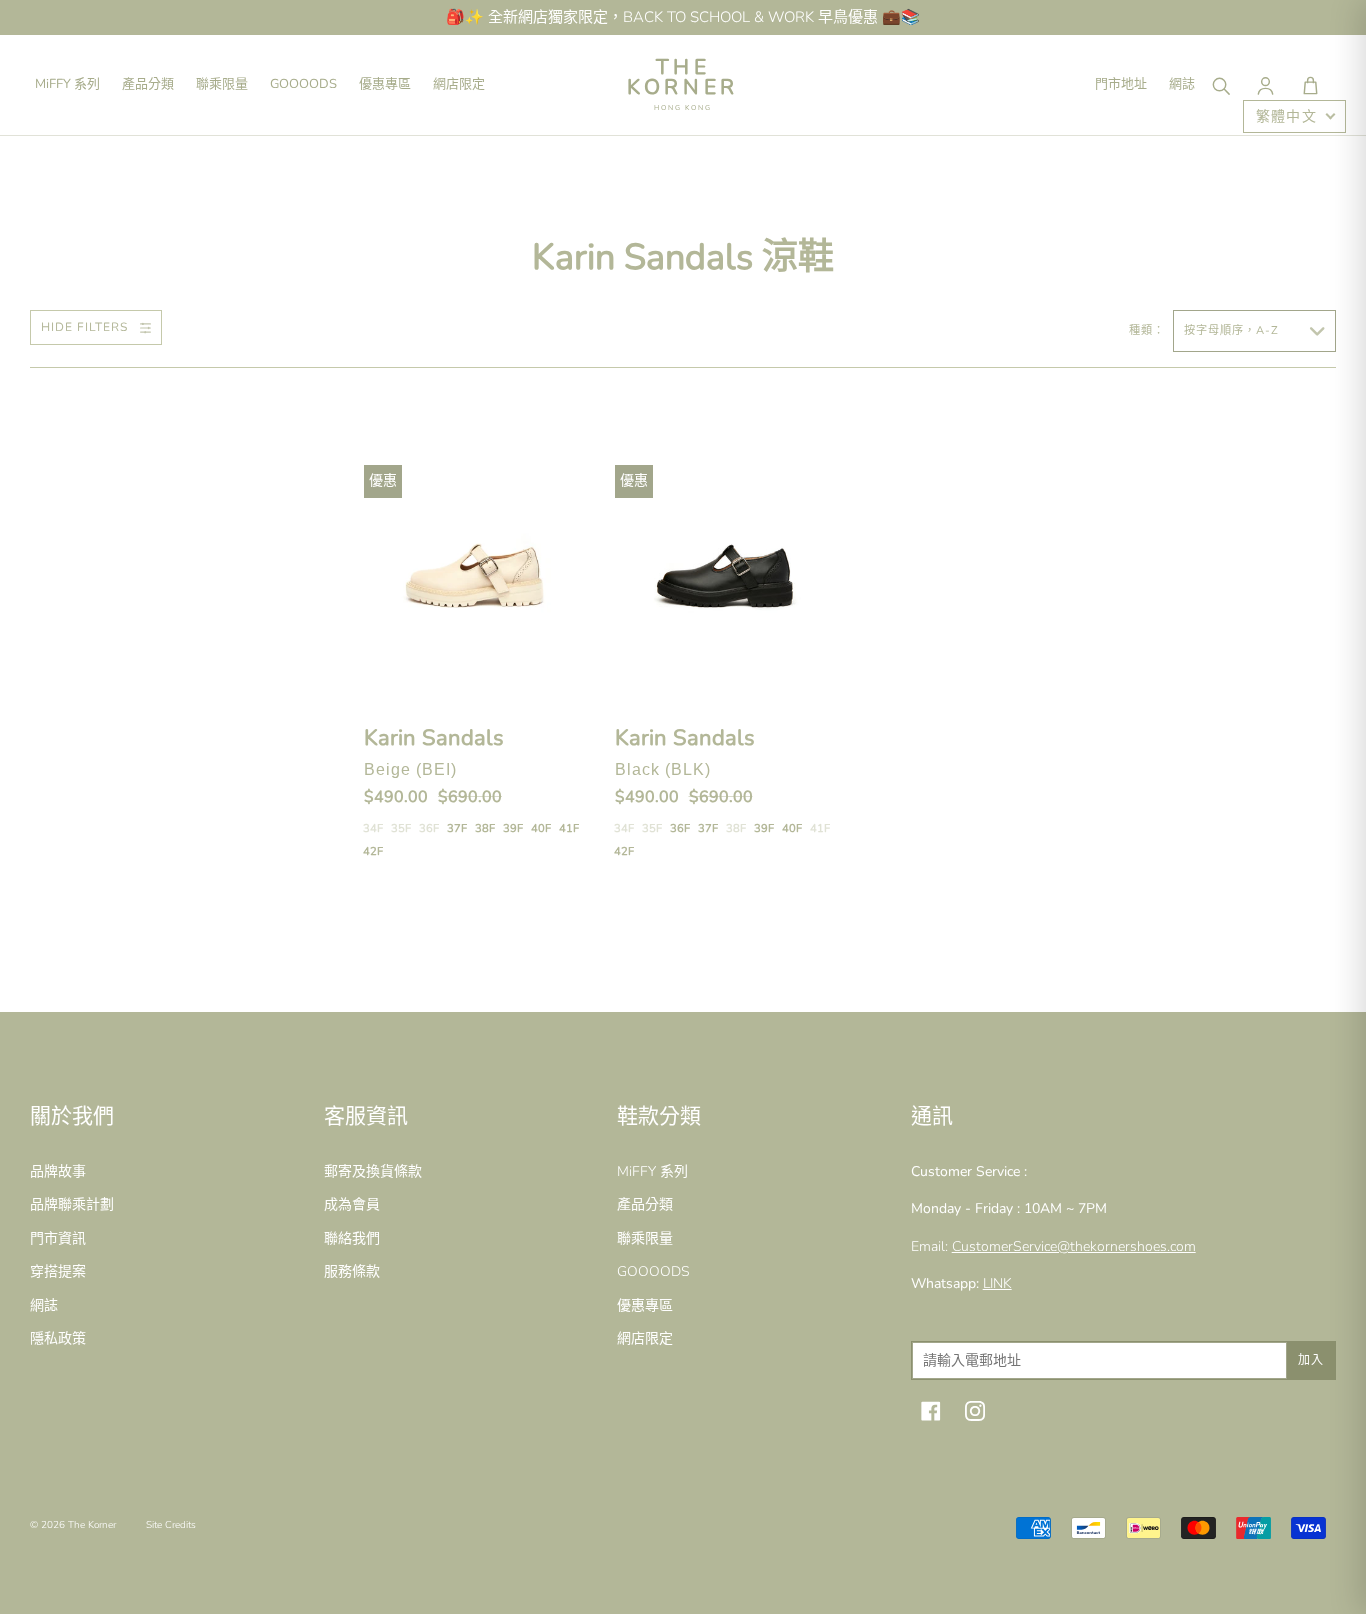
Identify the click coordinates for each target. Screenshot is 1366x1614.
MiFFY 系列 (67, 84)
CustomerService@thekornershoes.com (1074, 1246)
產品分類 (148, 84)
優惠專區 (385, 84)
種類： (1149, 330)
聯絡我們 (352, 1238)
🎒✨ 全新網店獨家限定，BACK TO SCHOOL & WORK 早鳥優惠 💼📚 (683, 17)
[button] (1310, 85)
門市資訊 (58, 1238)
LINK (997, 1283)
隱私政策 (58, 1338)
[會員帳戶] (1265, 85)
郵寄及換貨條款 (373, 1171)
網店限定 (459, 84)
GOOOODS (303, 84)
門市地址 (1121, 84)
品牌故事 (58, 1171)
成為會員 (352, 1204)
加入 (1311, 1360)
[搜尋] (1220, 85)
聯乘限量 (222, 84)
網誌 (1182, 84)
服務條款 (352, 1271)
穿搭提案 (58, 1271)
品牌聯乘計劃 (72, 1204)
